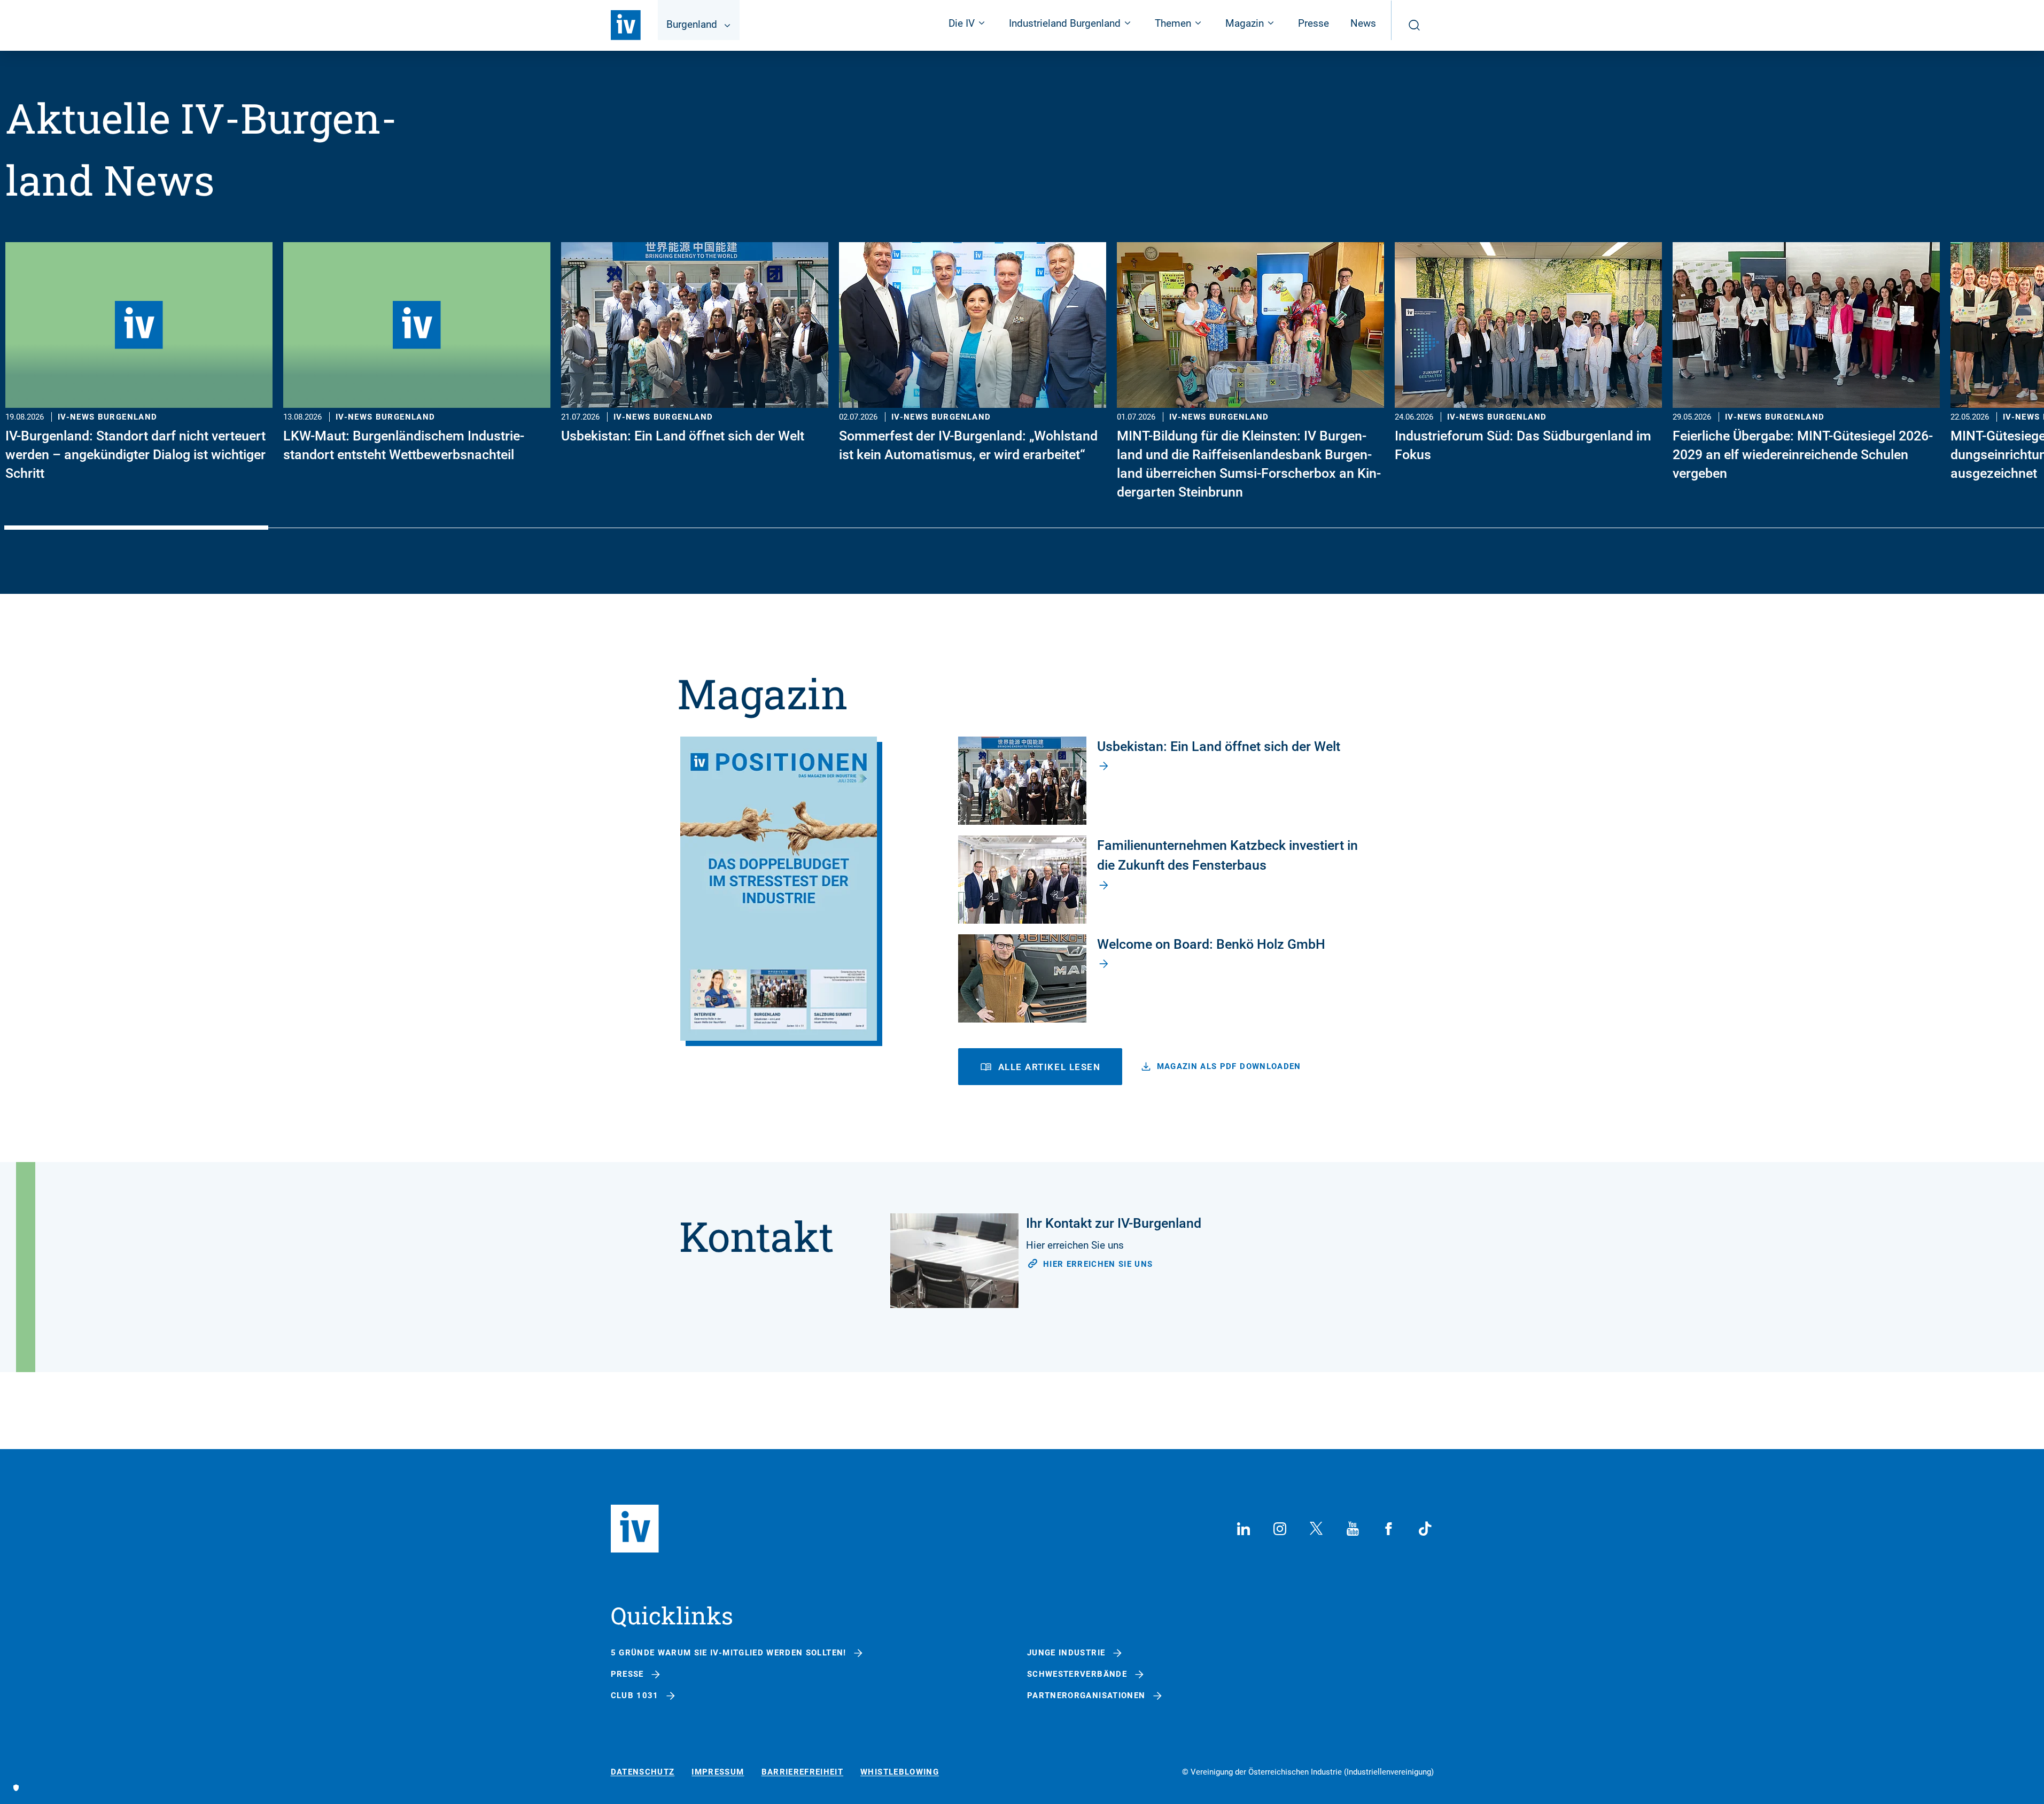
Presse (1314, 23)
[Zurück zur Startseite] (626, 25)
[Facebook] (1389, 1529)
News (1363, 23)
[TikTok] (1425, 1529)
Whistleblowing (900, 1772)
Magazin (763, 693)
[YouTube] (1353, 1529)
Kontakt (756, 1236)
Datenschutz (643, 1772)
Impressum (718, 1772)
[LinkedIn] (1244, 1529)
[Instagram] (1280, 1529)
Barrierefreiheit (803, 1772)
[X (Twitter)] (1316, 1529)
